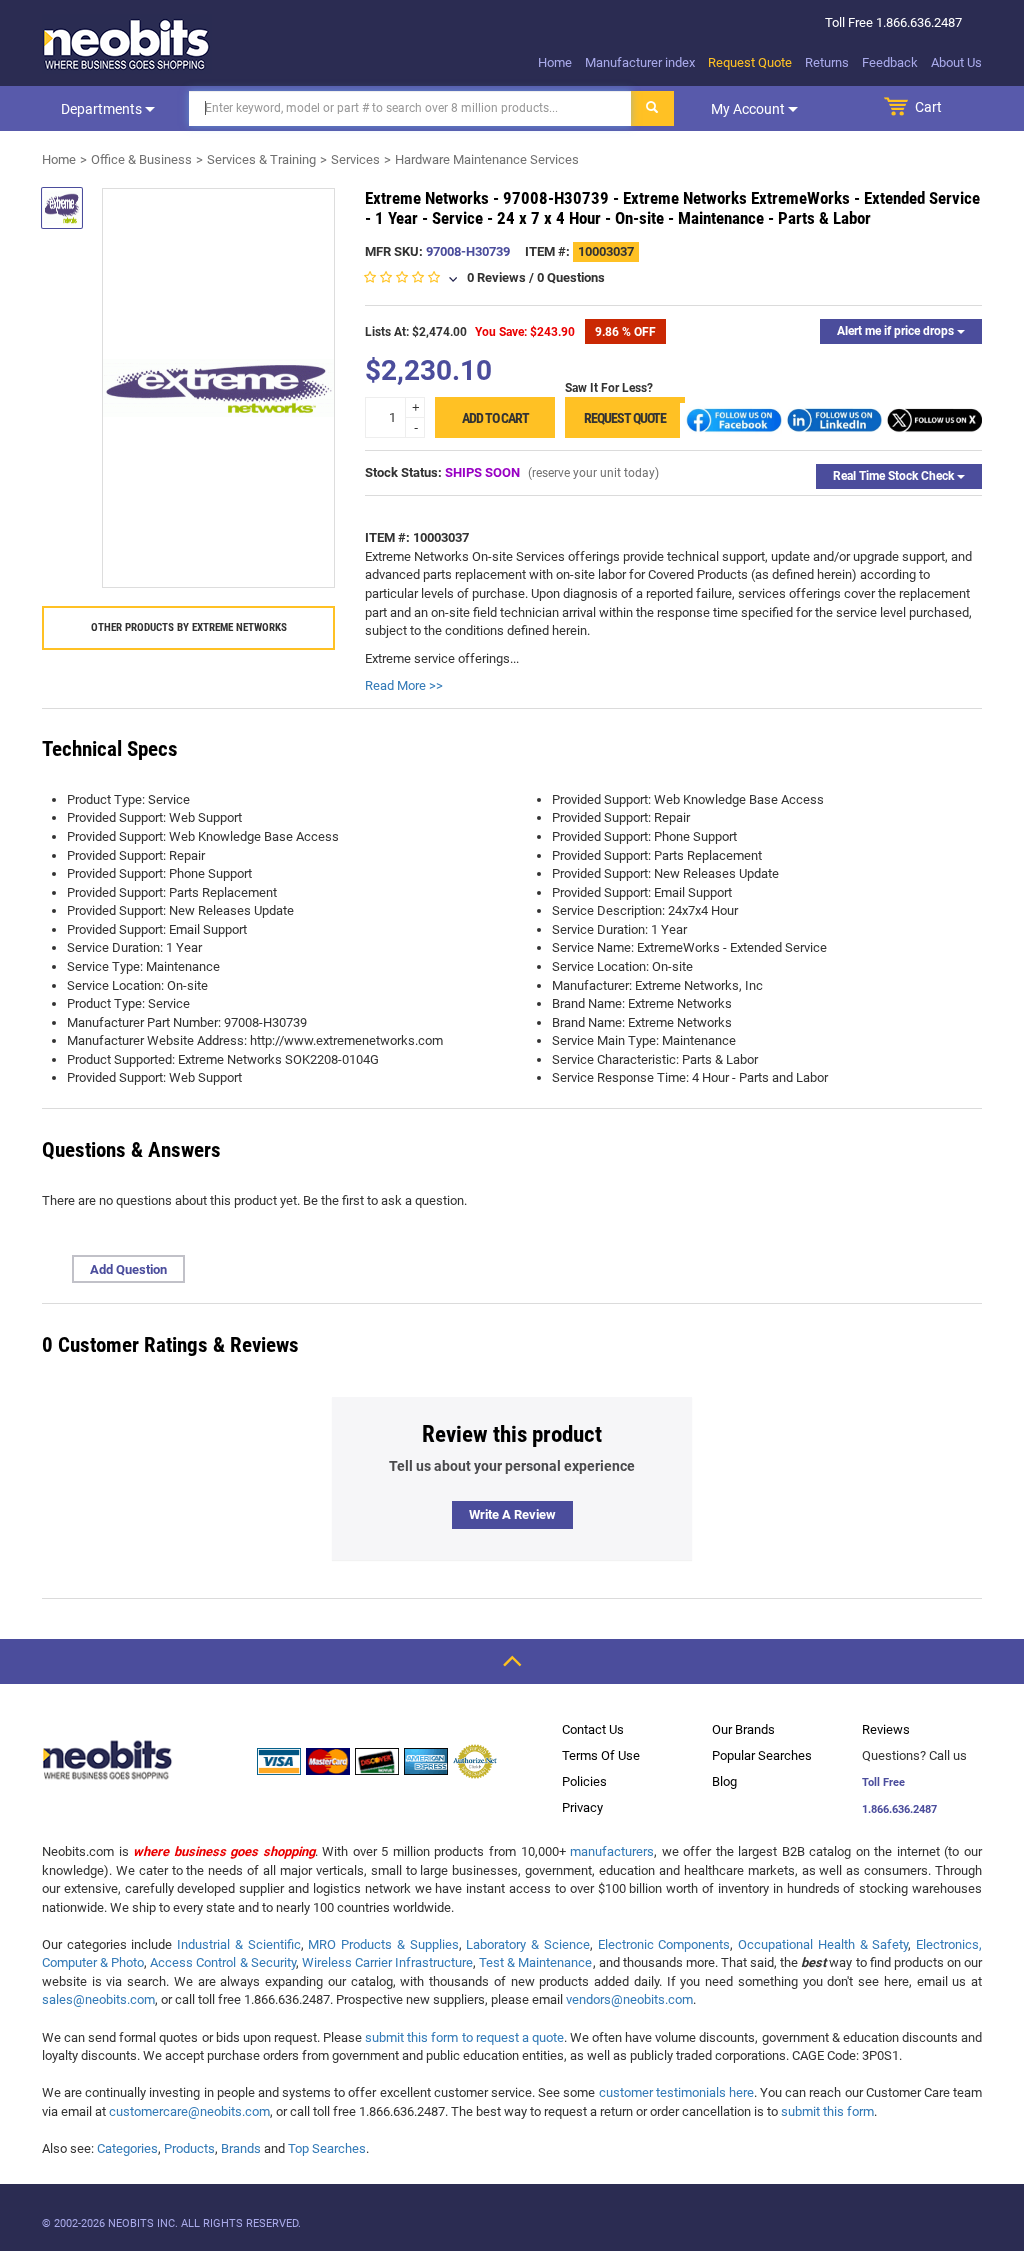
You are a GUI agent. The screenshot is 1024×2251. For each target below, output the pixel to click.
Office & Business (141, 159)
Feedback (890, 62)
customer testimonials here (676, 2092)
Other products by (189, 627)
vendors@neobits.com (629, 1999)
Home (555, 62)
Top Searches (327, 2148)
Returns (827, 62)
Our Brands (743, 1729)
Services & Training (261, 159)
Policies (584, 1781)
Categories (127, 2148)
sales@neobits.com (98, 1999)
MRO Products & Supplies (383, 1944)
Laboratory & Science (527, 1944)
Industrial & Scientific (238, 1944)
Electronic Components (664, 1944)
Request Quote (750, 62)
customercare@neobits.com (189, 2111)
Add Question (128, 1269)
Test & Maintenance (535, 1962)
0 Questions (571, 277)
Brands (241, 2148)
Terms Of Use (601, 1755)
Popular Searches (762, 1755)
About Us (956, 62)
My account (749, 109)
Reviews (886, 1729)
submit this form (827, 2111)
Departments (103, 109)
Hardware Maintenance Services (487, 159)
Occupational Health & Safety (823, 1944)
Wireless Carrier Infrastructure (387, 1962)
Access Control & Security (222, 1962)
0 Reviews (496, 277)
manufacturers (612, 1851)
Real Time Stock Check (895, 476)
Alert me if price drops (897, 331)
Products (189, 2148)
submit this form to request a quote (464, 2037)
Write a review (512, 1514)
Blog (724, 1781)
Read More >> (404, 685)
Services (355, 159)
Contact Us (593, 1729)
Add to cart (495, 418)
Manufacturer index (640, 62)
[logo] (127, 44)
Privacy (582, 1807)
